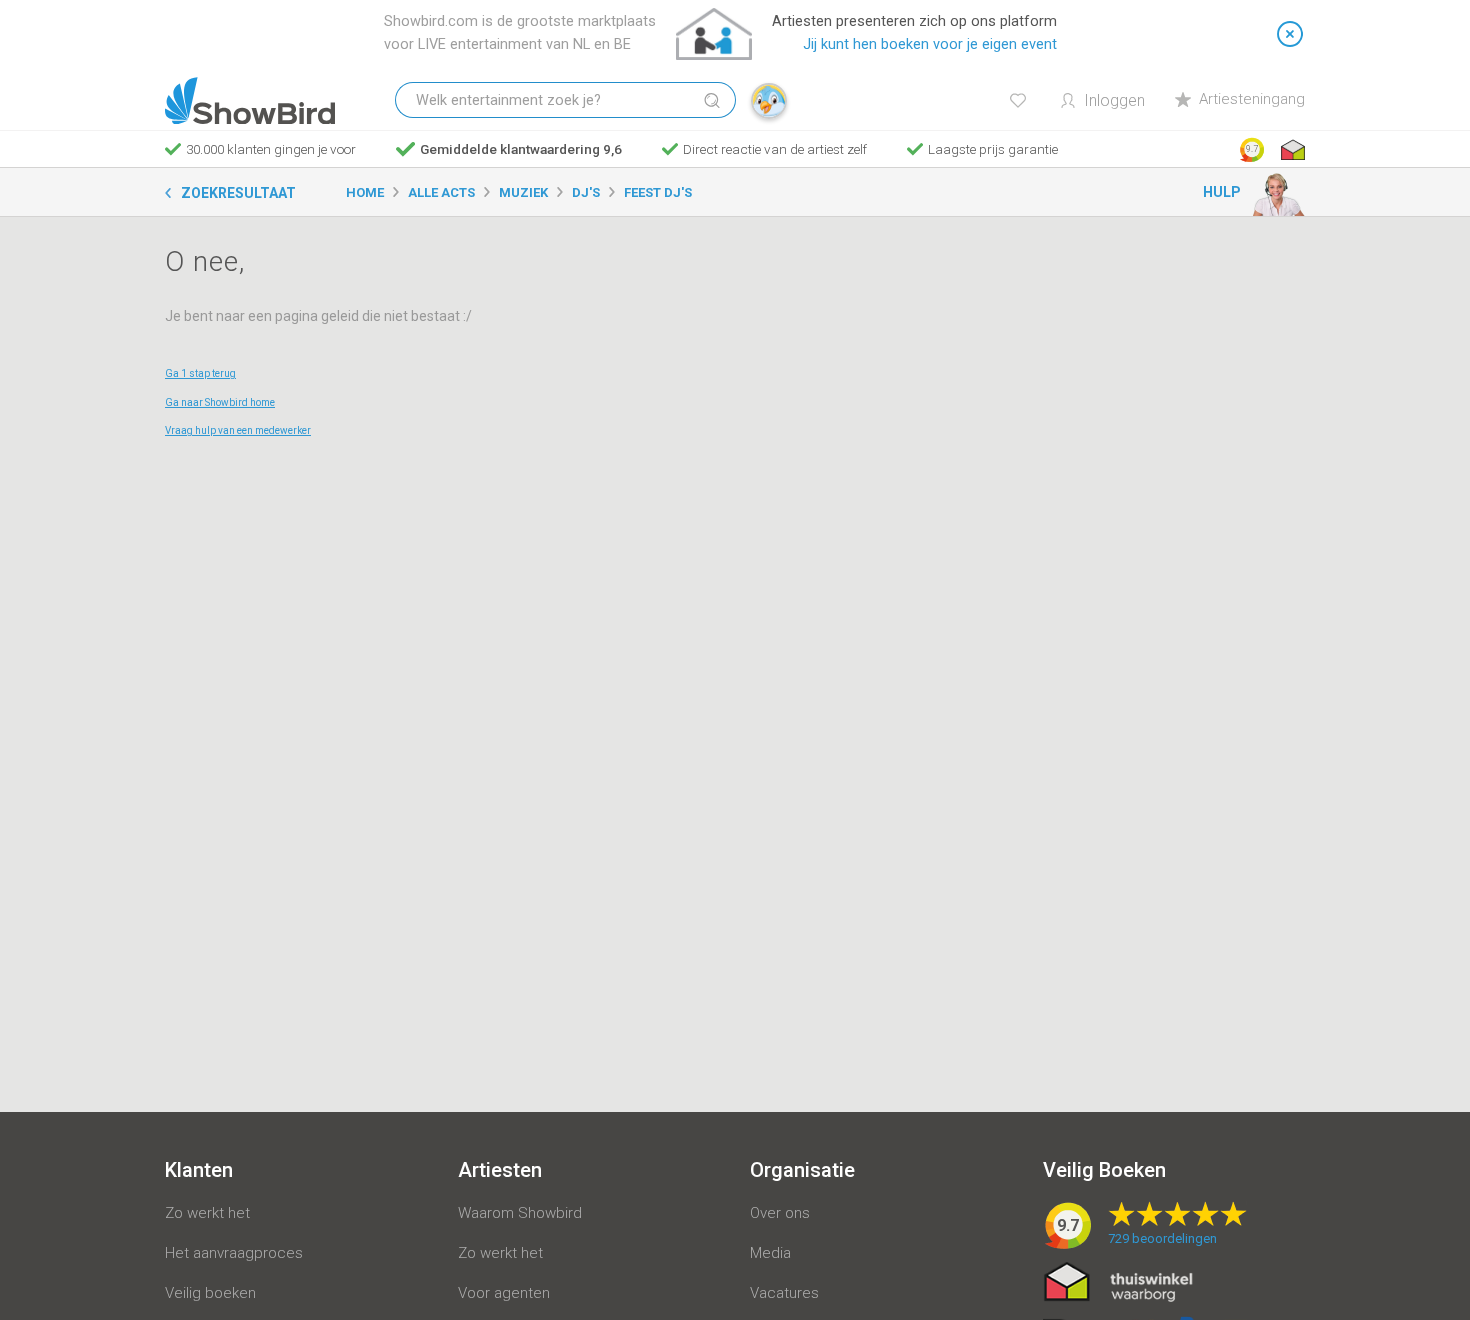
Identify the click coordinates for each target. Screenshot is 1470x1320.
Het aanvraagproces (234, 1253)
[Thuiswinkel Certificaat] (1118, 1281)
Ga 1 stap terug (200, 373)
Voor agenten (504, 1293)
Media (770, 1253)
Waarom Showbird (520, 1213)
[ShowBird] (250, 101)
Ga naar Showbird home (220, 402)
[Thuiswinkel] (1291, 150)
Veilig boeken (210, 1293)
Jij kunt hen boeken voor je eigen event (930, 44)
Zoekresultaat (238, 193)
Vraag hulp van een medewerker (238, 430)
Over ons (780, 1213)
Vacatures (784, 1293)
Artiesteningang (1252, 99)
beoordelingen (1162, 1238)
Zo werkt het (207, 1213)
